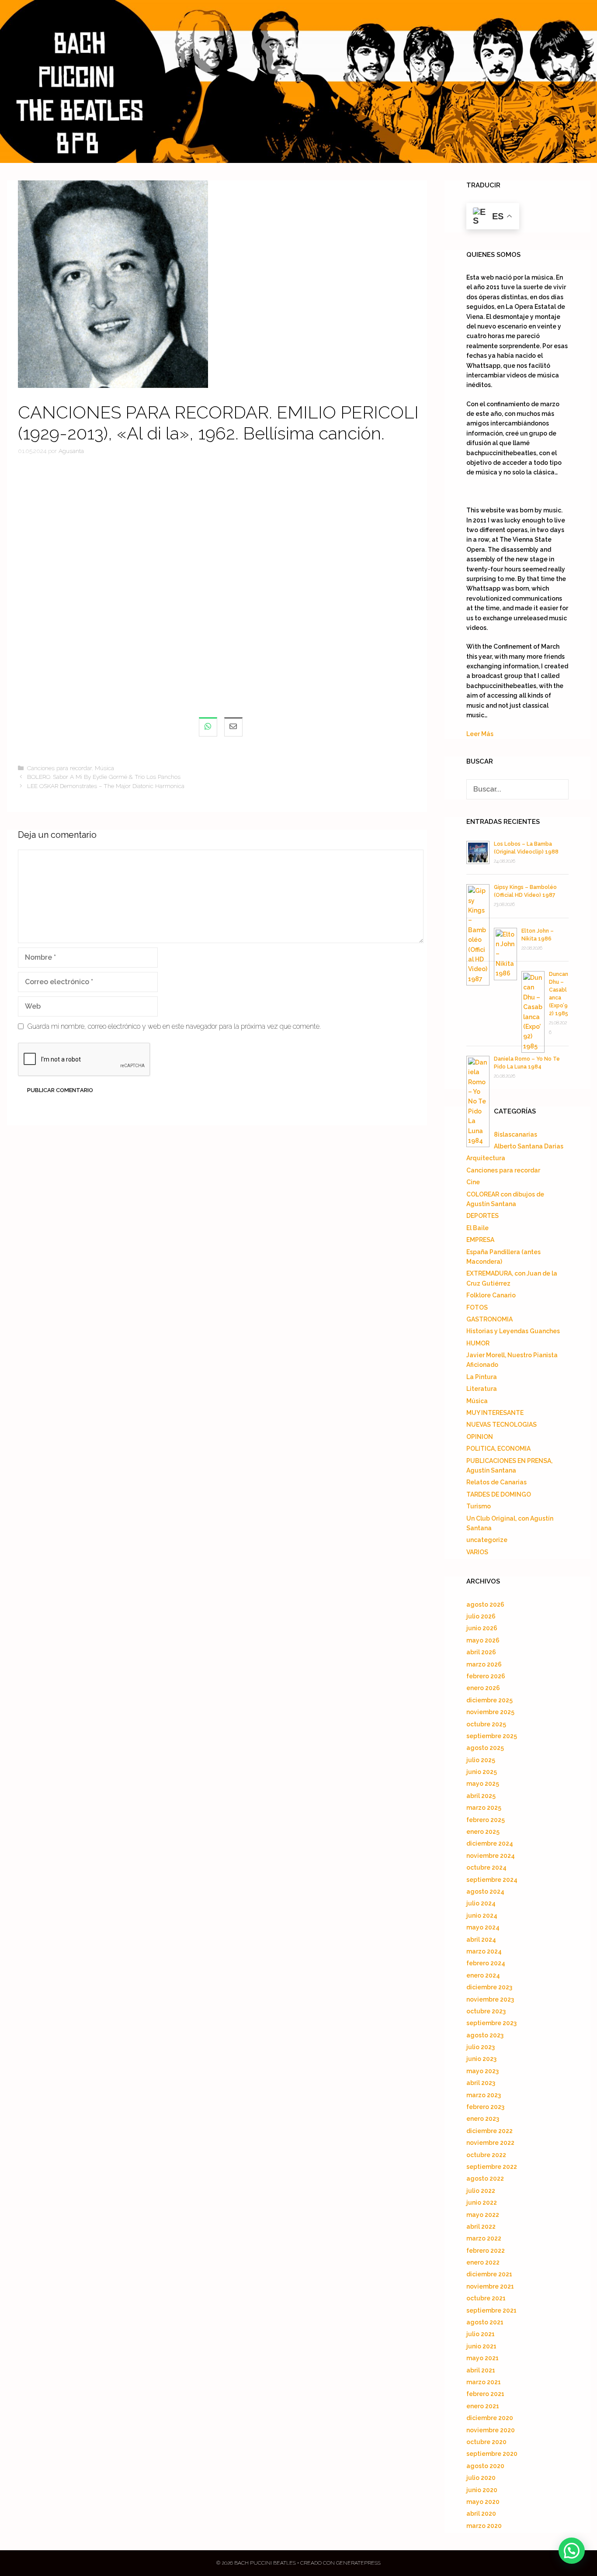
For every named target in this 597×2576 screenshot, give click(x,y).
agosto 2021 (485, 2322)
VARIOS (477, 1552)
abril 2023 (481, 2083)
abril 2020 (481, 2514)
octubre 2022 (486, 2155)
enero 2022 (483, 2262)
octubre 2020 (486, 2442)
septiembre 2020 (492, 2454)
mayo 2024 (483, 1927)
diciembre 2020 (490, 2418)
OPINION (480, 1437)
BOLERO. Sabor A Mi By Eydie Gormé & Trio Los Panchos (104, 777)
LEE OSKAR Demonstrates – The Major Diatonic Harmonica (106, 786)
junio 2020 (482, 2490)
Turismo (479, 1506)
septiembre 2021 (491, 2310)
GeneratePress (358, 2563)
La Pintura (482, 1377)
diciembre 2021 (489, 2274)
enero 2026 (483, 1688)
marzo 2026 (484, 1664)
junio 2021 (481, 2346)
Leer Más (480, 734)
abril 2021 (481, 2370)
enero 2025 (483, 1832)
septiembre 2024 (492, 1880)
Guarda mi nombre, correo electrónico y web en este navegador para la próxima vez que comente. (174, 1026)
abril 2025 (481, 1796)
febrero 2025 (486, 1820)
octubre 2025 (486, 1724)
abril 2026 (481, 1652)
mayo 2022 (483, 2215)
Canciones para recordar (59, 768)
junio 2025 (482, 1772)
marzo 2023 (484, 2095)
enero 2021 (483, 2406)
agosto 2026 (485, 1604)
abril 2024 (481, 1940)
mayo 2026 (483, 1640)
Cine (473, 1182)
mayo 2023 (482, 2071)
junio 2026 (482, 1628)
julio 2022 (481, 2191)
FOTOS (477, 1307)
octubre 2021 (486, 2298)
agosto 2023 (485, 2035)
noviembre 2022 (490, 2143)
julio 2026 (481, 1616)
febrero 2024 (486, 1963)
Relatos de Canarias (496, 1482)
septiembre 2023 (491, 2023)
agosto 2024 (485, 1891)
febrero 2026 (486, 1676)
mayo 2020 (483, 2502)
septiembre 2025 (492, 1736)
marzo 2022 (484, 2238)
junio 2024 (482, 1916)
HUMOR (478, 1343)
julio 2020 (481, 2478)
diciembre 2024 (490, 1843)
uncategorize (487, 1540)
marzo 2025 (484, 1808)
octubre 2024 (486, 1867)
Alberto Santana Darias (529, 1146)
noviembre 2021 (490, 2286)
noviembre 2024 (491, 1856)
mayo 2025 (483, 1784)
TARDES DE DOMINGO (499, 1494)
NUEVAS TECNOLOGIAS (502, 1425)
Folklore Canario (491, 1295)
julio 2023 (481, 2047)
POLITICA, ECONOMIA (498, 1449)
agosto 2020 (485, 2466)
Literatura (482, 1389)
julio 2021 (481, 2334)
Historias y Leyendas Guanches (513, 1331)
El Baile (477, 1228)
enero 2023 (483, 2119)
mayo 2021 (482, 2358)
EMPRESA (480, 1240)
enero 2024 (483, 1975)
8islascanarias (515, 1134)
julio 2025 (481, 1760)
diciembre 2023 (489, 1987)
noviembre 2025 (490, 1712)
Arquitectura (486, 1158)
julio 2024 (481, 1903)
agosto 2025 (485, 1748)
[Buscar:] (517, 789)
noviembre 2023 (490, 1999)
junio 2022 (482, 2203)
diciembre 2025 (489, 1700)
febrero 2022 (486, 2251)
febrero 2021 (485, 2394)
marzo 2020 (484, 2526)
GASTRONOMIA (489, 1319)
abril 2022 (481, 2227)
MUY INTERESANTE (495, 1413)
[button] (572, 2551)
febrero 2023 (485, 2107)
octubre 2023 (486, 2011)
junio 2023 (481, 2059)
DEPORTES (482, 1216)
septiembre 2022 (492, 2167)
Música (104, 768)
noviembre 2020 (491, 2430)
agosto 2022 (485, 2178)
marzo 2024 (484, 1951)
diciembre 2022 (489, 2131)
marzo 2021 (484, 2382)
